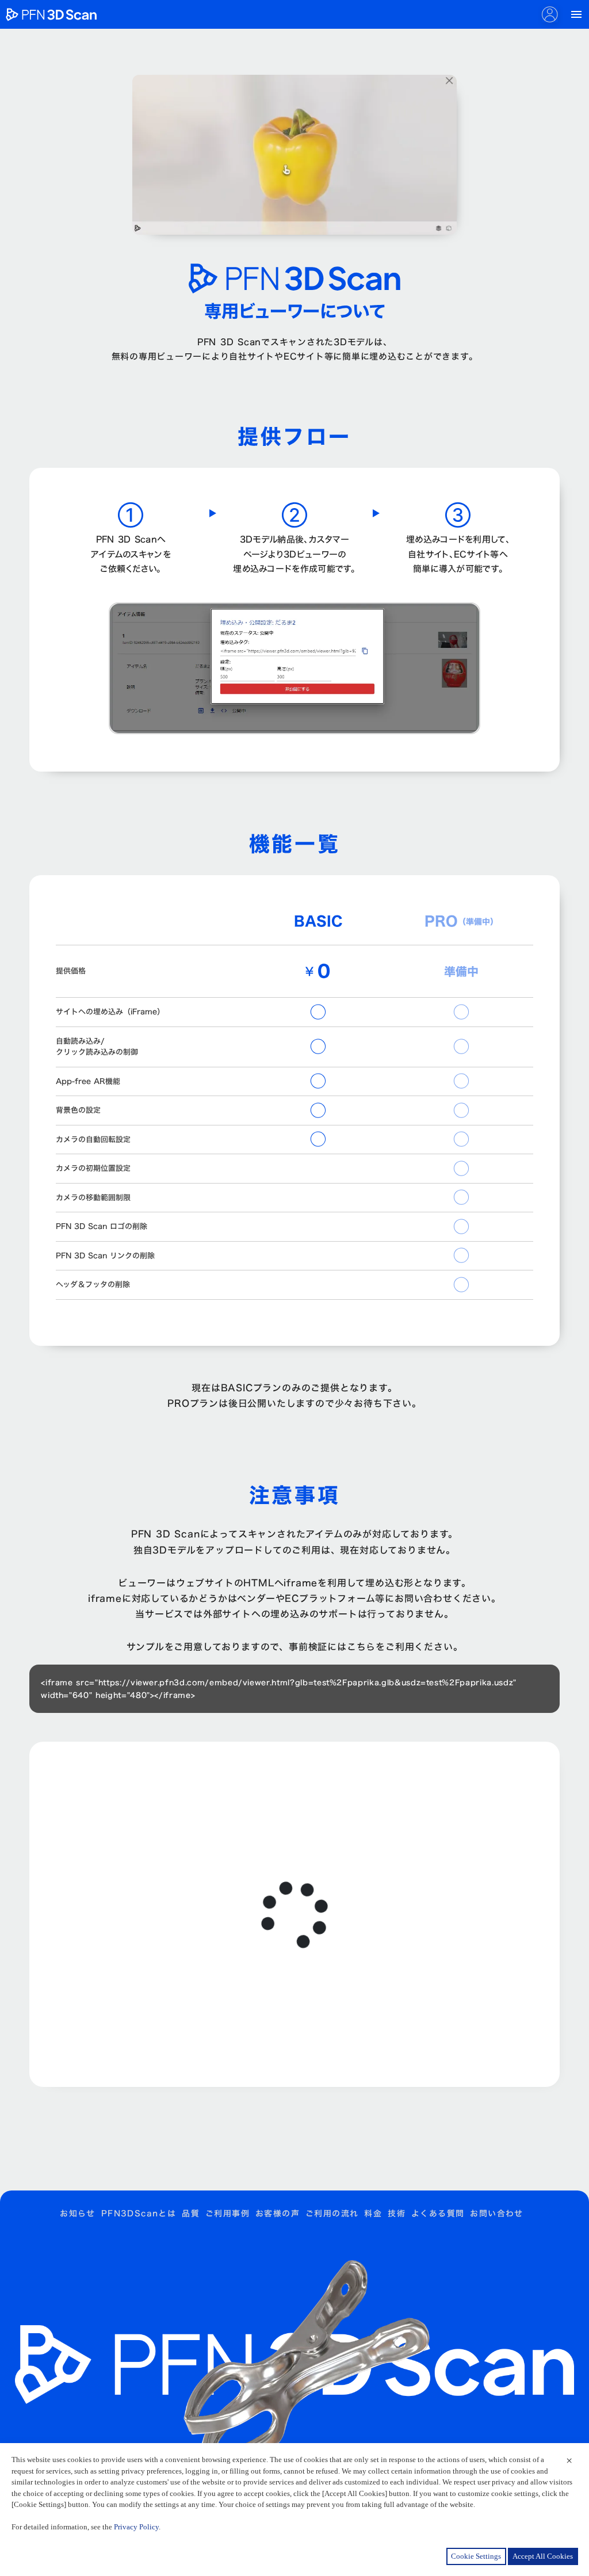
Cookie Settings (476, 2556)
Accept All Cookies (543, 2556)
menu (576, 14)
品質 (191, 2214)
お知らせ (78, 2214)
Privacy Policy (136, 2527)
